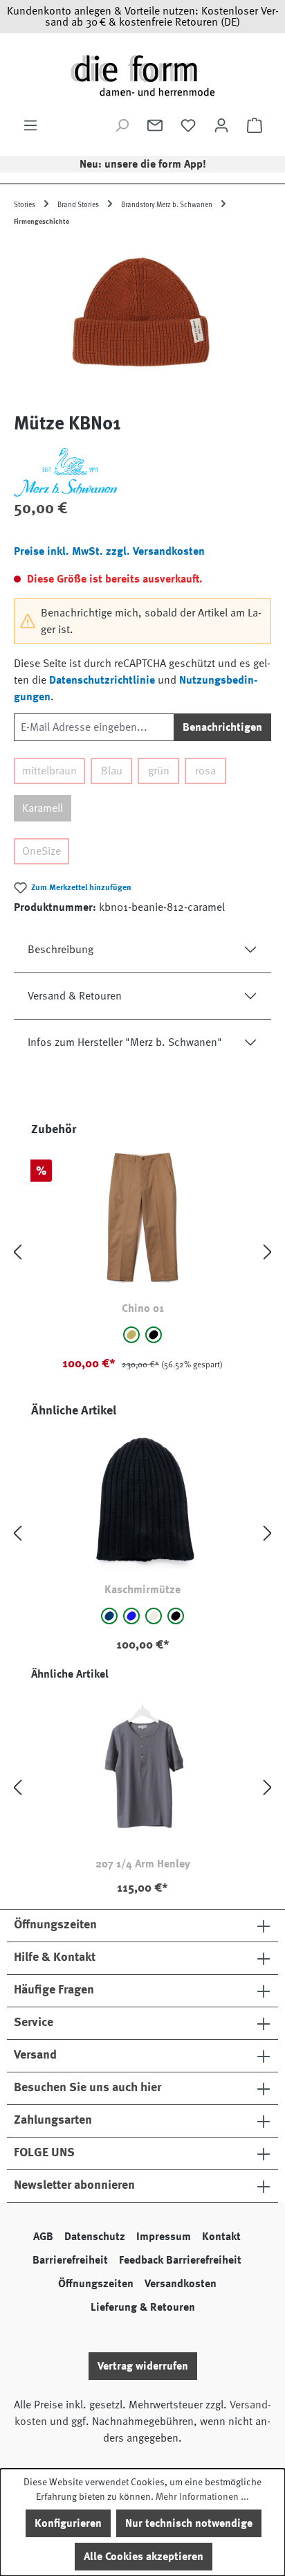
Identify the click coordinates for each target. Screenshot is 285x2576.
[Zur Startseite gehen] (142, 75)
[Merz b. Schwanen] (142, 472)
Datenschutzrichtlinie (102, 680)
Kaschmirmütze (142, 1590)
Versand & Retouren (75, 996)
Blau (112, 771)
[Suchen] (122, 125)
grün (159, 771)
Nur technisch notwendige (189, 2523)
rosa (205, 771)
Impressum (164, 2237)
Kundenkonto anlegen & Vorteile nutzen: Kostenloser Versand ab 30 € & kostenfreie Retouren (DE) (143, 17)
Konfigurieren (68, 2523)
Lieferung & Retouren (143, 2307)
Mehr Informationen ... (202, 2496)
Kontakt (221, 2237)
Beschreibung (61, 950)
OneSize (42, 851)
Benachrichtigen (222, 727)
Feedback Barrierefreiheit (180, 2260)
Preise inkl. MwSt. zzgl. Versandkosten (109, 551)
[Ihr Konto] (221, 125)
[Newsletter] (155, 125)
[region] (142, 320)
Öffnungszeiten (96, 2284)
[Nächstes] (268, 1253)
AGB (43, 2237)
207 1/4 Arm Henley (143, 1864)
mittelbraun (49, 771)
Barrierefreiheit (70, 2260)
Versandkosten (181, 2284)
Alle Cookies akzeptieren (144, 2557)
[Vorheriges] (17, 1253)
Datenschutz (95, 2237)
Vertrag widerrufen (143, 2366)
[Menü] (30, 125)
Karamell (43, 808)
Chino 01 (143, 1308)
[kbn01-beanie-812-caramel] (142, 320)
